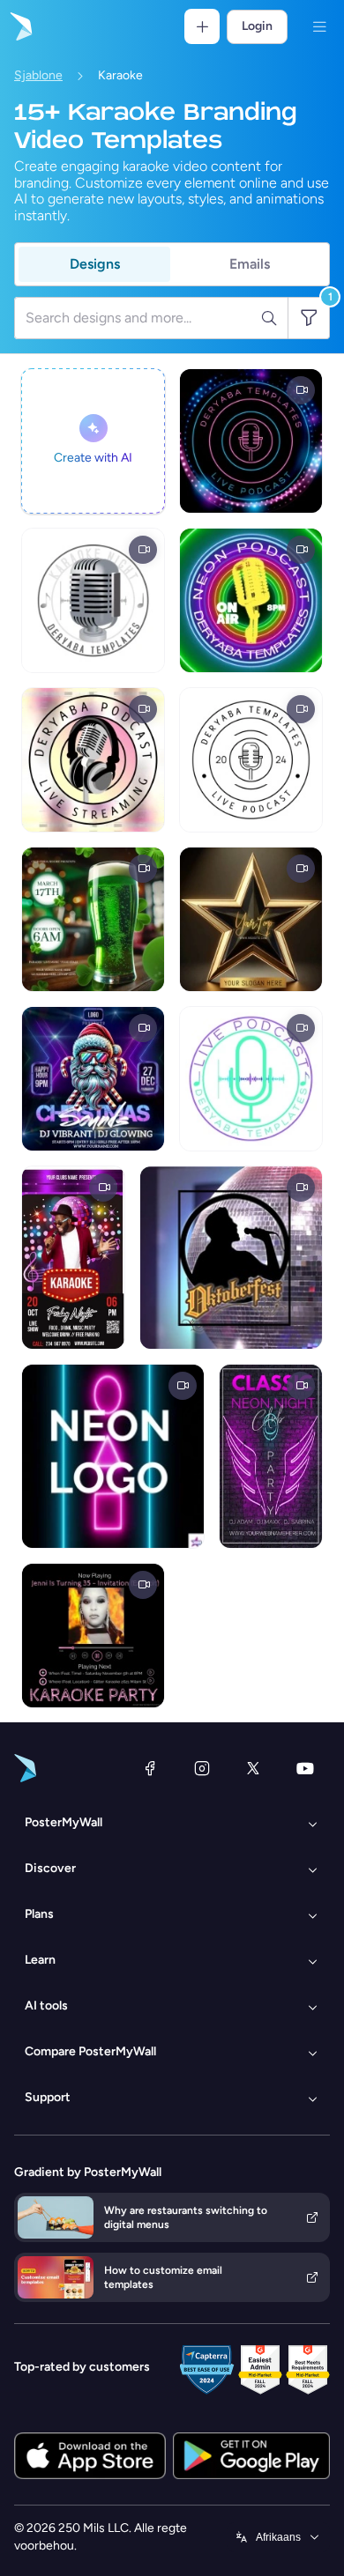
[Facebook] (150, 1768)
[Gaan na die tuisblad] (19, 26)
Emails (250, 264)
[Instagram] (202, 1768)
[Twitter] (253, 1768)
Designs (95, 264)
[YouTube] (305, 1768)
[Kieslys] (319, 26)
